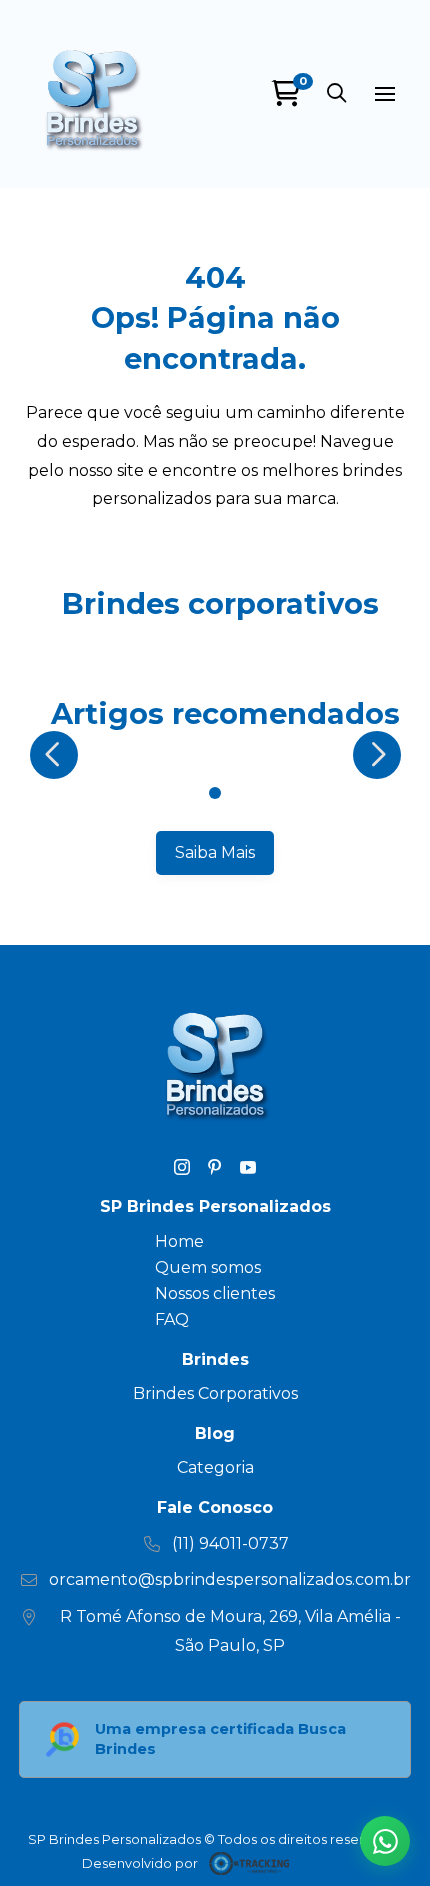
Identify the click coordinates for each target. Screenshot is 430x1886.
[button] (337, 94)
